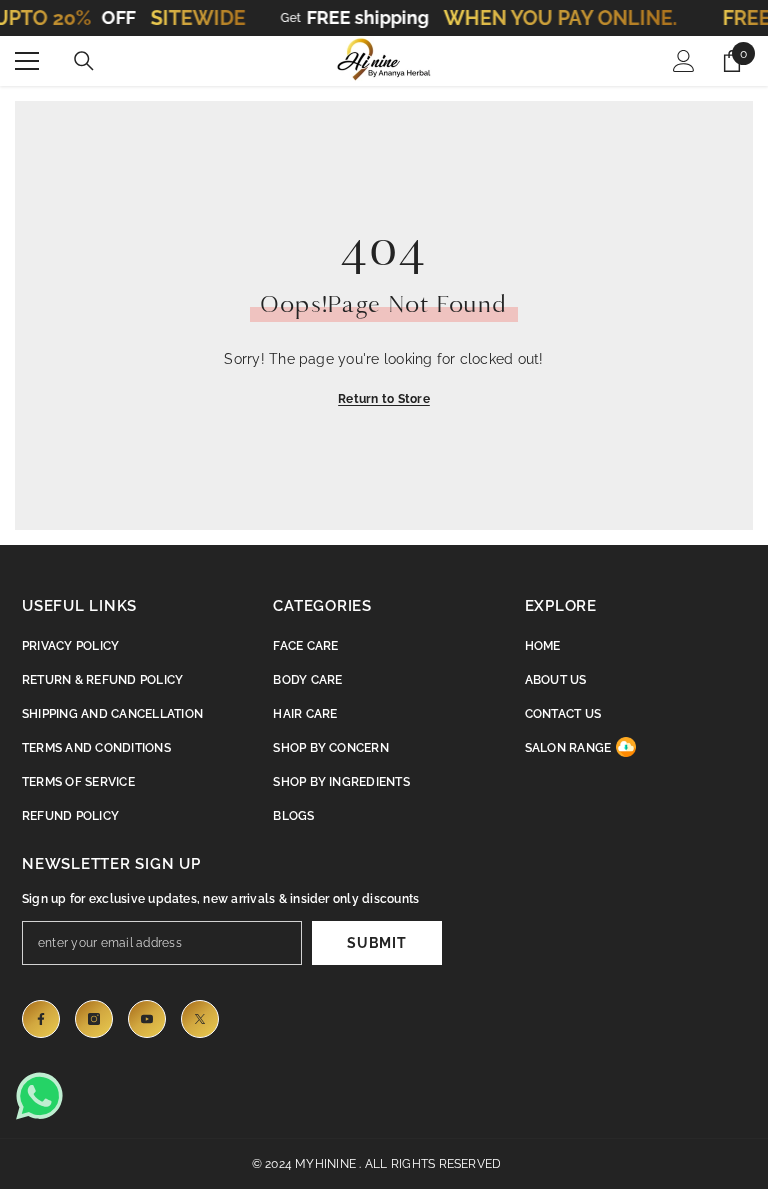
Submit (376, 943)
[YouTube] (147, 1019)
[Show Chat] (45, 1096)
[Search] (84, 61)
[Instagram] (94, 1019)
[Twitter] (200, 1019)
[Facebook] (41, 1019)
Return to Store (384, 399)
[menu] (27, 61)
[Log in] (684, 61)
